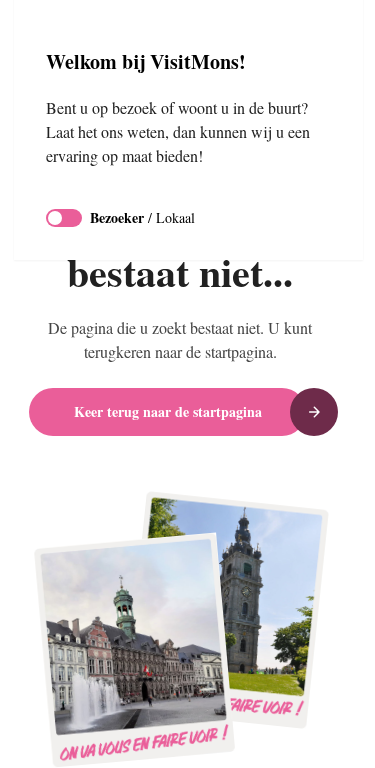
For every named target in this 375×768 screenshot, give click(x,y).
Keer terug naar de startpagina (168, 411)
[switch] (64, 242)
